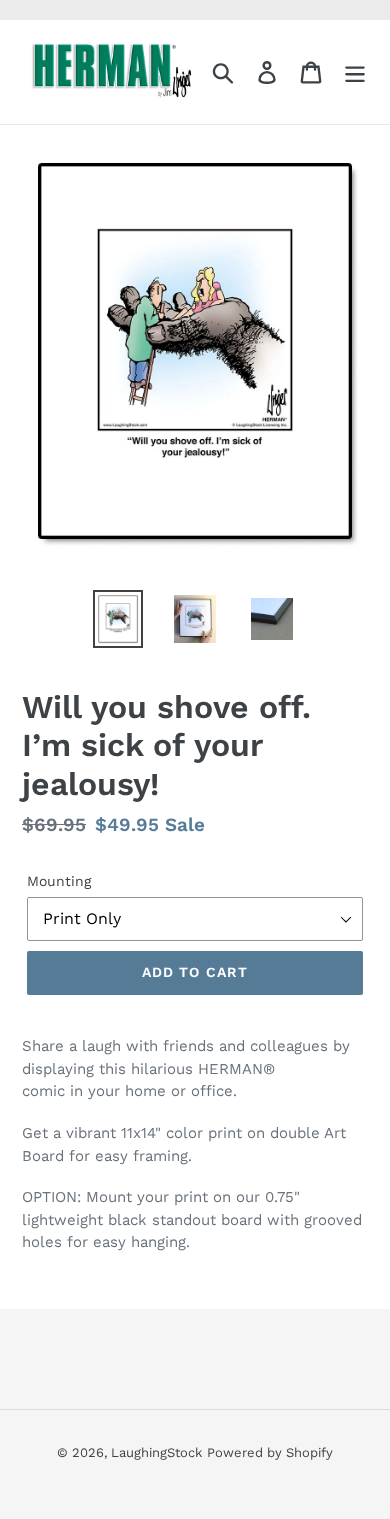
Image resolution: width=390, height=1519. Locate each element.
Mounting (59, 881)
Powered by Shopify (270, 1452)
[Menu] (355, 72)
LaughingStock (156, 1452)
